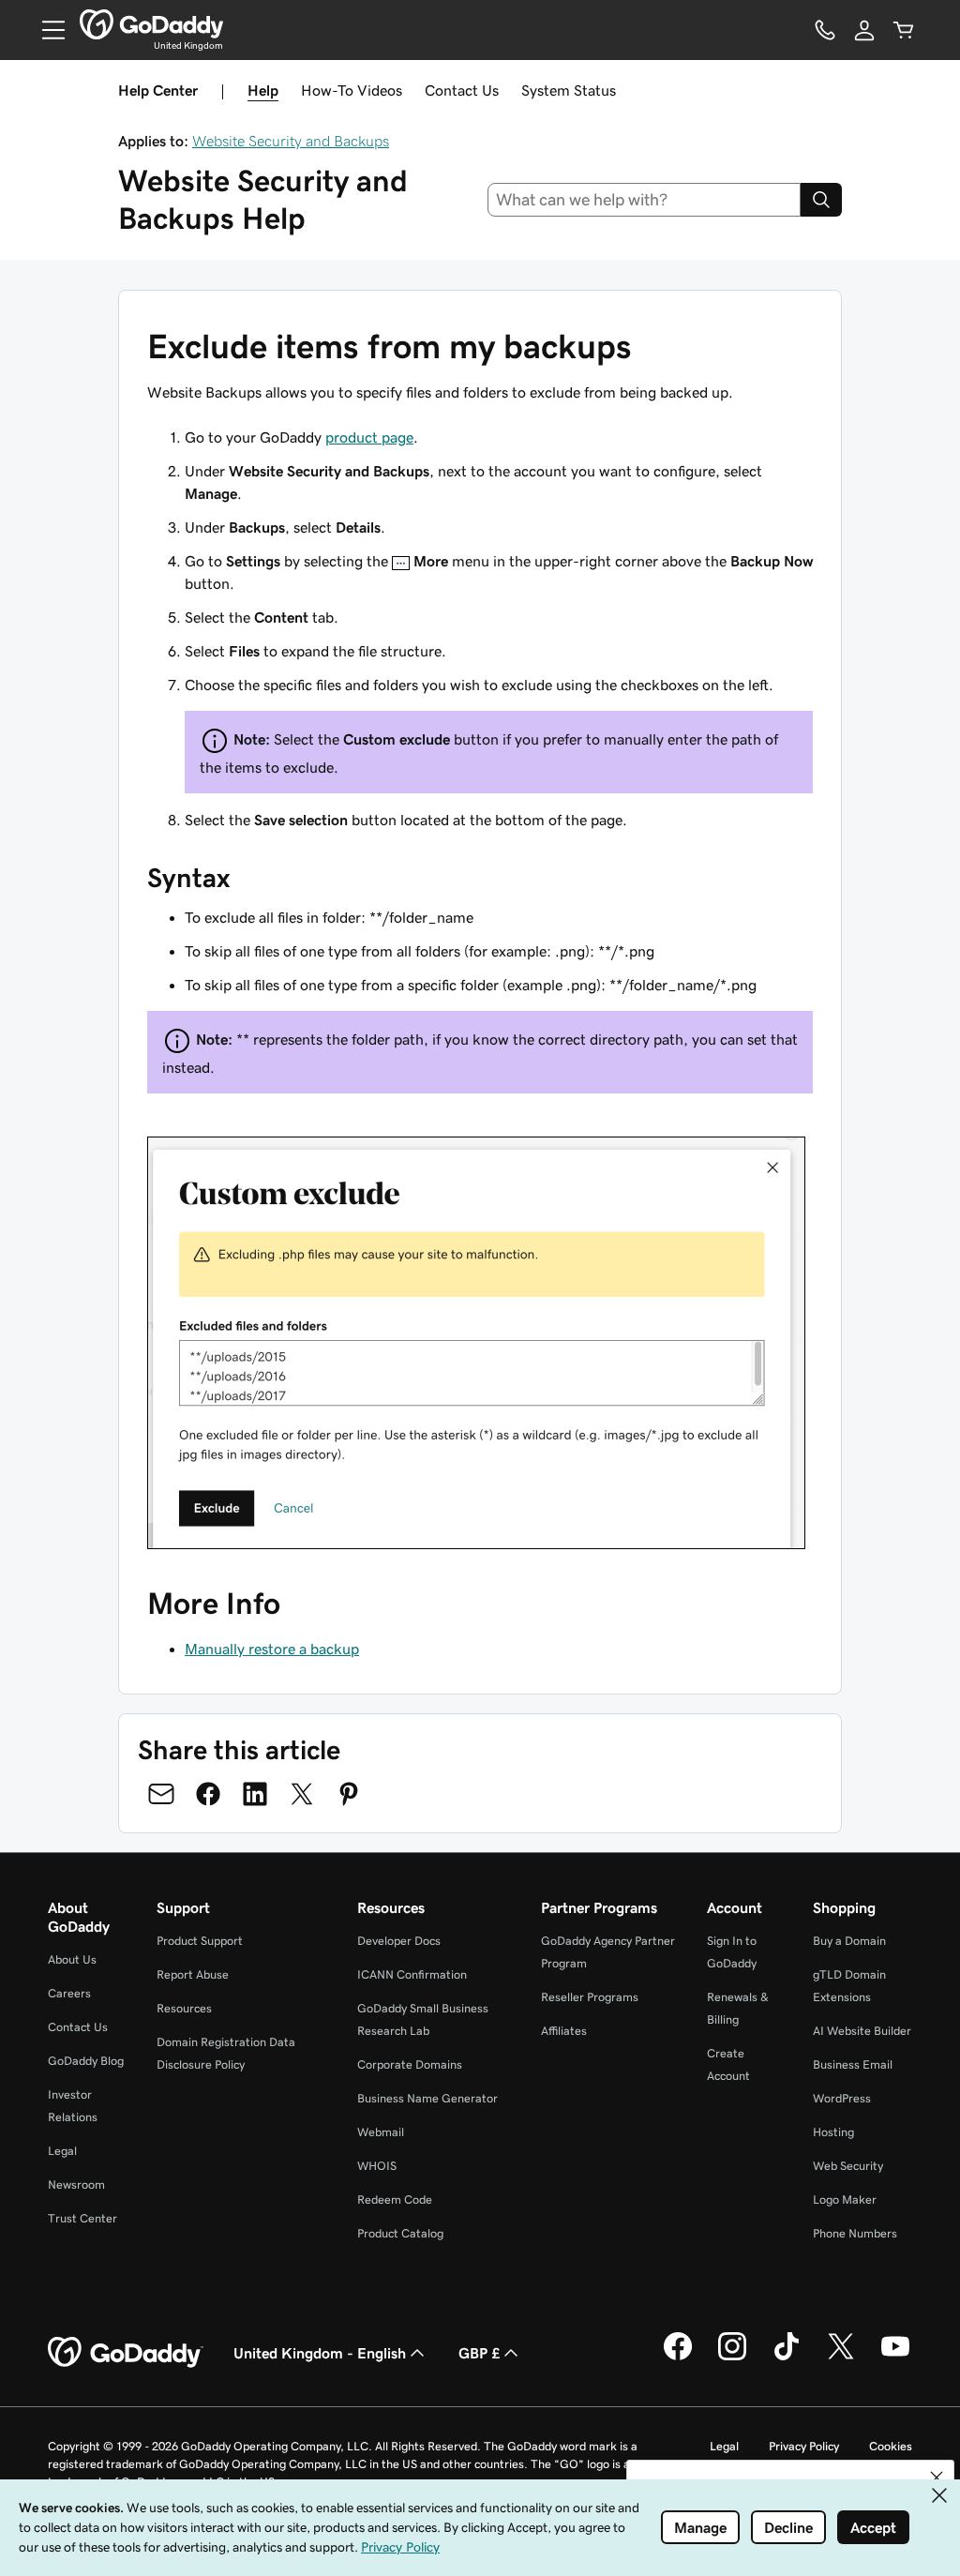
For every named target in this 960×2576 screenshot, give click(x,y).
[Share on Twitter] (302, 1794)
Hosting (833, 2132)
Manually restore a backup (272, 1649)
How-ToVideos (352, 90)
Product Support (200, 1941)
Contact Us (462, 90)
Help (263, 90)
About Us (72, 1959)
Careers (69, 1993)
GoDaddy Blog (86, 2061)
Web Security (848, 2166)
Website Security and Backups (291, 141)
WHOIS (377, 2166)
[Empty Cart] (904, 30)
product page (369, 437)
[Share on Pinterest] (349, 1794)
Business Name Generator (427, 2098)
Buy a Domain (849, 1941)
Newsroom (76, 2184)
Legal (62, 2151)
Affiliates (564, 2031)
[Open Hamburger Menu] (46, 30)
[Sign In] (864, 30)
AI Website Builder (862, 2031)
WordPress (842, 2098)
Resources (184, 2008)
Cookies (891, 2446)
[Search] (821, 200)
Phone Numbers (855, 2233)
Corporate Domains (410, 2064)
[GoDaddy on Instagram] (732, 2358)
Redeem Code (395, 2199)
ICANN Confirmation (412, 1974)
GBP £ (479, 2353)
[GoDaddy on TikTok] (787, 2358)
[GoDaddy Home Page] (126, 2353)
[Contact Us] (825, 30)
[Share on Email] (161, 1794)
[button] (937, 2478)
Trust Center (82, 2218)
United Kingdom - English (320, 2353)
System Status (569, 90)
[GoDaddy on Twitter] (841, 2358)
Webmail (381, 2132)
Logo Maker (845, 2199)
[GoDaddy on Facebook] (678, 2358)
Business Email (853, 2064)
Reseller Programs (590, 1997)
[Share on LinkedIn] (255, 1794)
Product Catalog (400, 2233)
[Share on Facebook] (208, 1794)
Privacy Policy (804, 2446)
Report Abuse (193, 1974)
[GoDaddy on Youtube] (895, 2358)
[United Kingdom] (151, 24)
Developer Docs (399, 1941)
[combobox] (645, 200)
